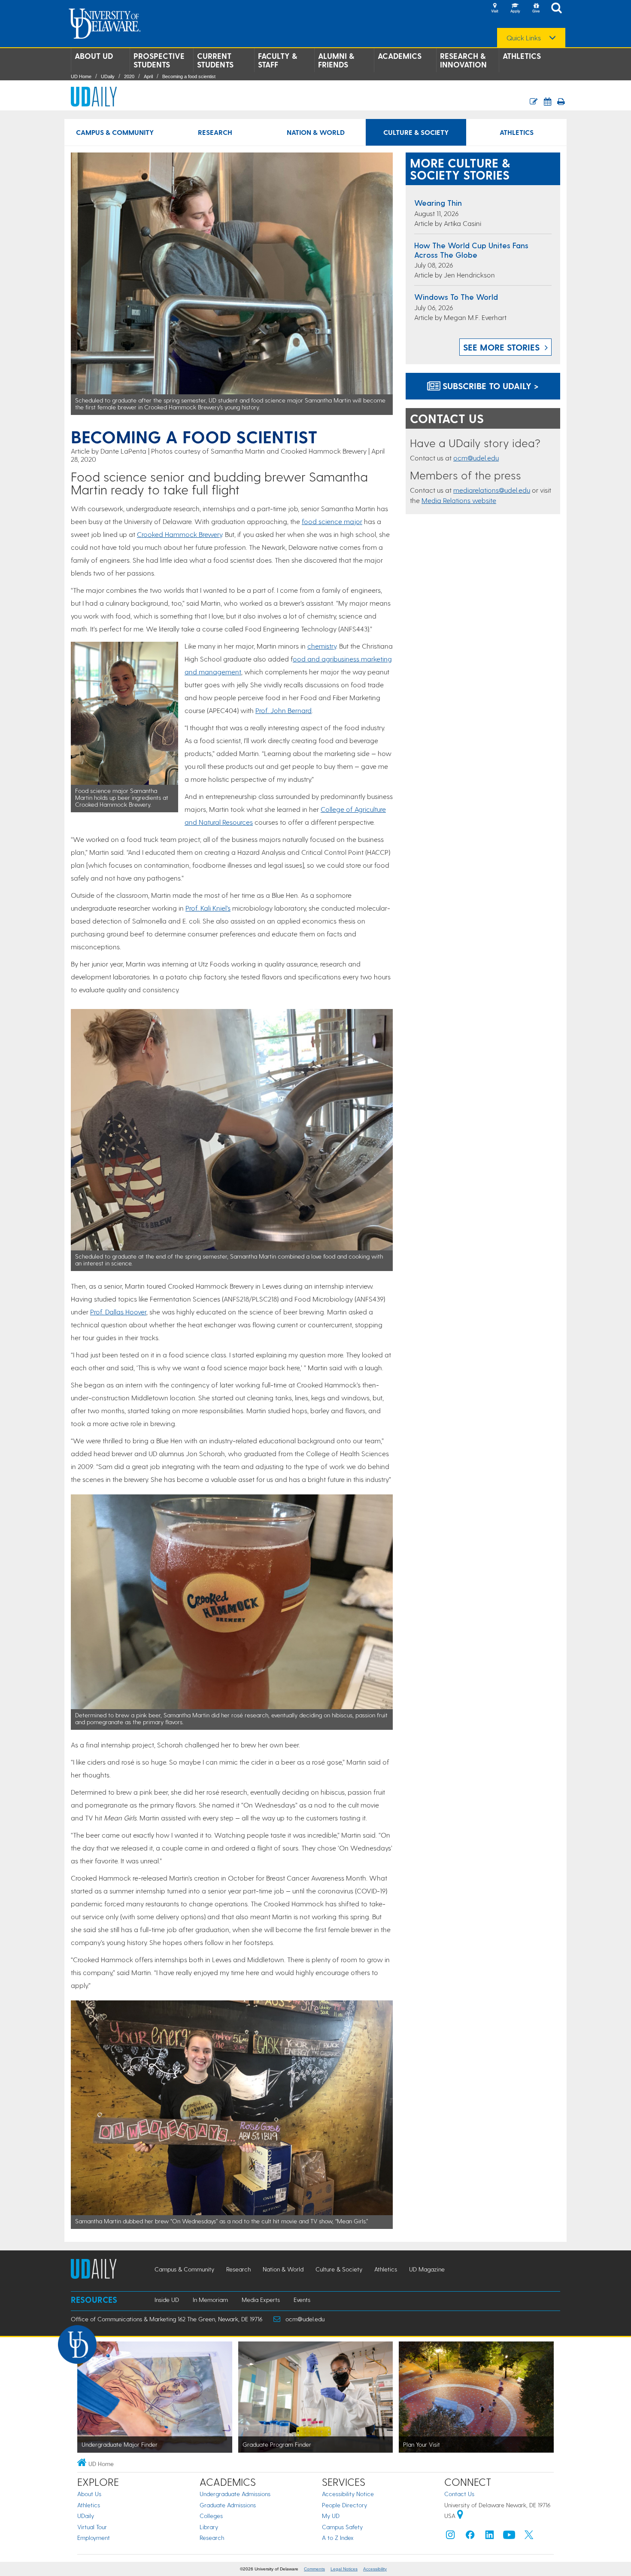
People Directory (344, 2505)
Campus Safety (342, 2527)
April (148, 76)
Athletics (522, 56)
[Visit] (494, 9)
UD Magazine (427, 2269)
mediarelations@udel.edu (492, 490)
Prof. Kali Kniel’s (208, 908)
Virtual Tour (92, 2527)
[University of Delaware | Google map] (460, 2516)
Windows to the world (456, 297)
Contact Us (459, 2494)
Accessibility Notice (348, 2494)
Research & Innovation (463, 60)
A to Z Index (338, 2538)
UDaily (108, 76)
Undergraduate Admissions (235, 2494)
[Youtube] (509, 2537)
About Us (89, 2494)
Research (215, 132)
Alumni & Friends (336, 60)
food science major (332, 521)
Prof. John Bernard (284, 710)
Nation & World (316, 132)
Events (302, 2300)
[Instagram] (450, 2537)
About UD (94, 56)
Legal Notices (344, 2569)
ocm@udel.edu (476, 458)
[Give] (536, 9)
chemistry (322, 646)
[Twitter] (529, 2537)
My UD (331, 2516)
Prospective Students (159, 60)
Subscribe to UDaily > (489, 386)
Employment (94, 2538)
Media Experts (261, 2300)
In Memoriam (210, 2300)
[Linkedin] (490, 2537)
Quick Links (524, 38)
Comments (314, 2569)
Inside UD (167, 2300)
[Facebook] (470, 2537)
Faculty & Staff (278, 60)
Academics (400, 56)
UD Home (81, 76)
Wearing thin (438, 203)
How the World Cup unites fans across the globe (471, 250)
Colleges (211, 2516)
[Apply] (515, 9)
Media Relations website (459, 500)
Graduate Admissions (228, 2505)
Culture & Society (416, 132)
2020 (129, 76)
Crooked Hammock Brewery (179, 534)
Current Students (215, 60)
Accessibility (375, 2569)
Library (209, 2527)
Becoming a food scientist (189, 76)
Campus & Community (115, 132)
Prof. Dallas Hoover (118, 1312)
